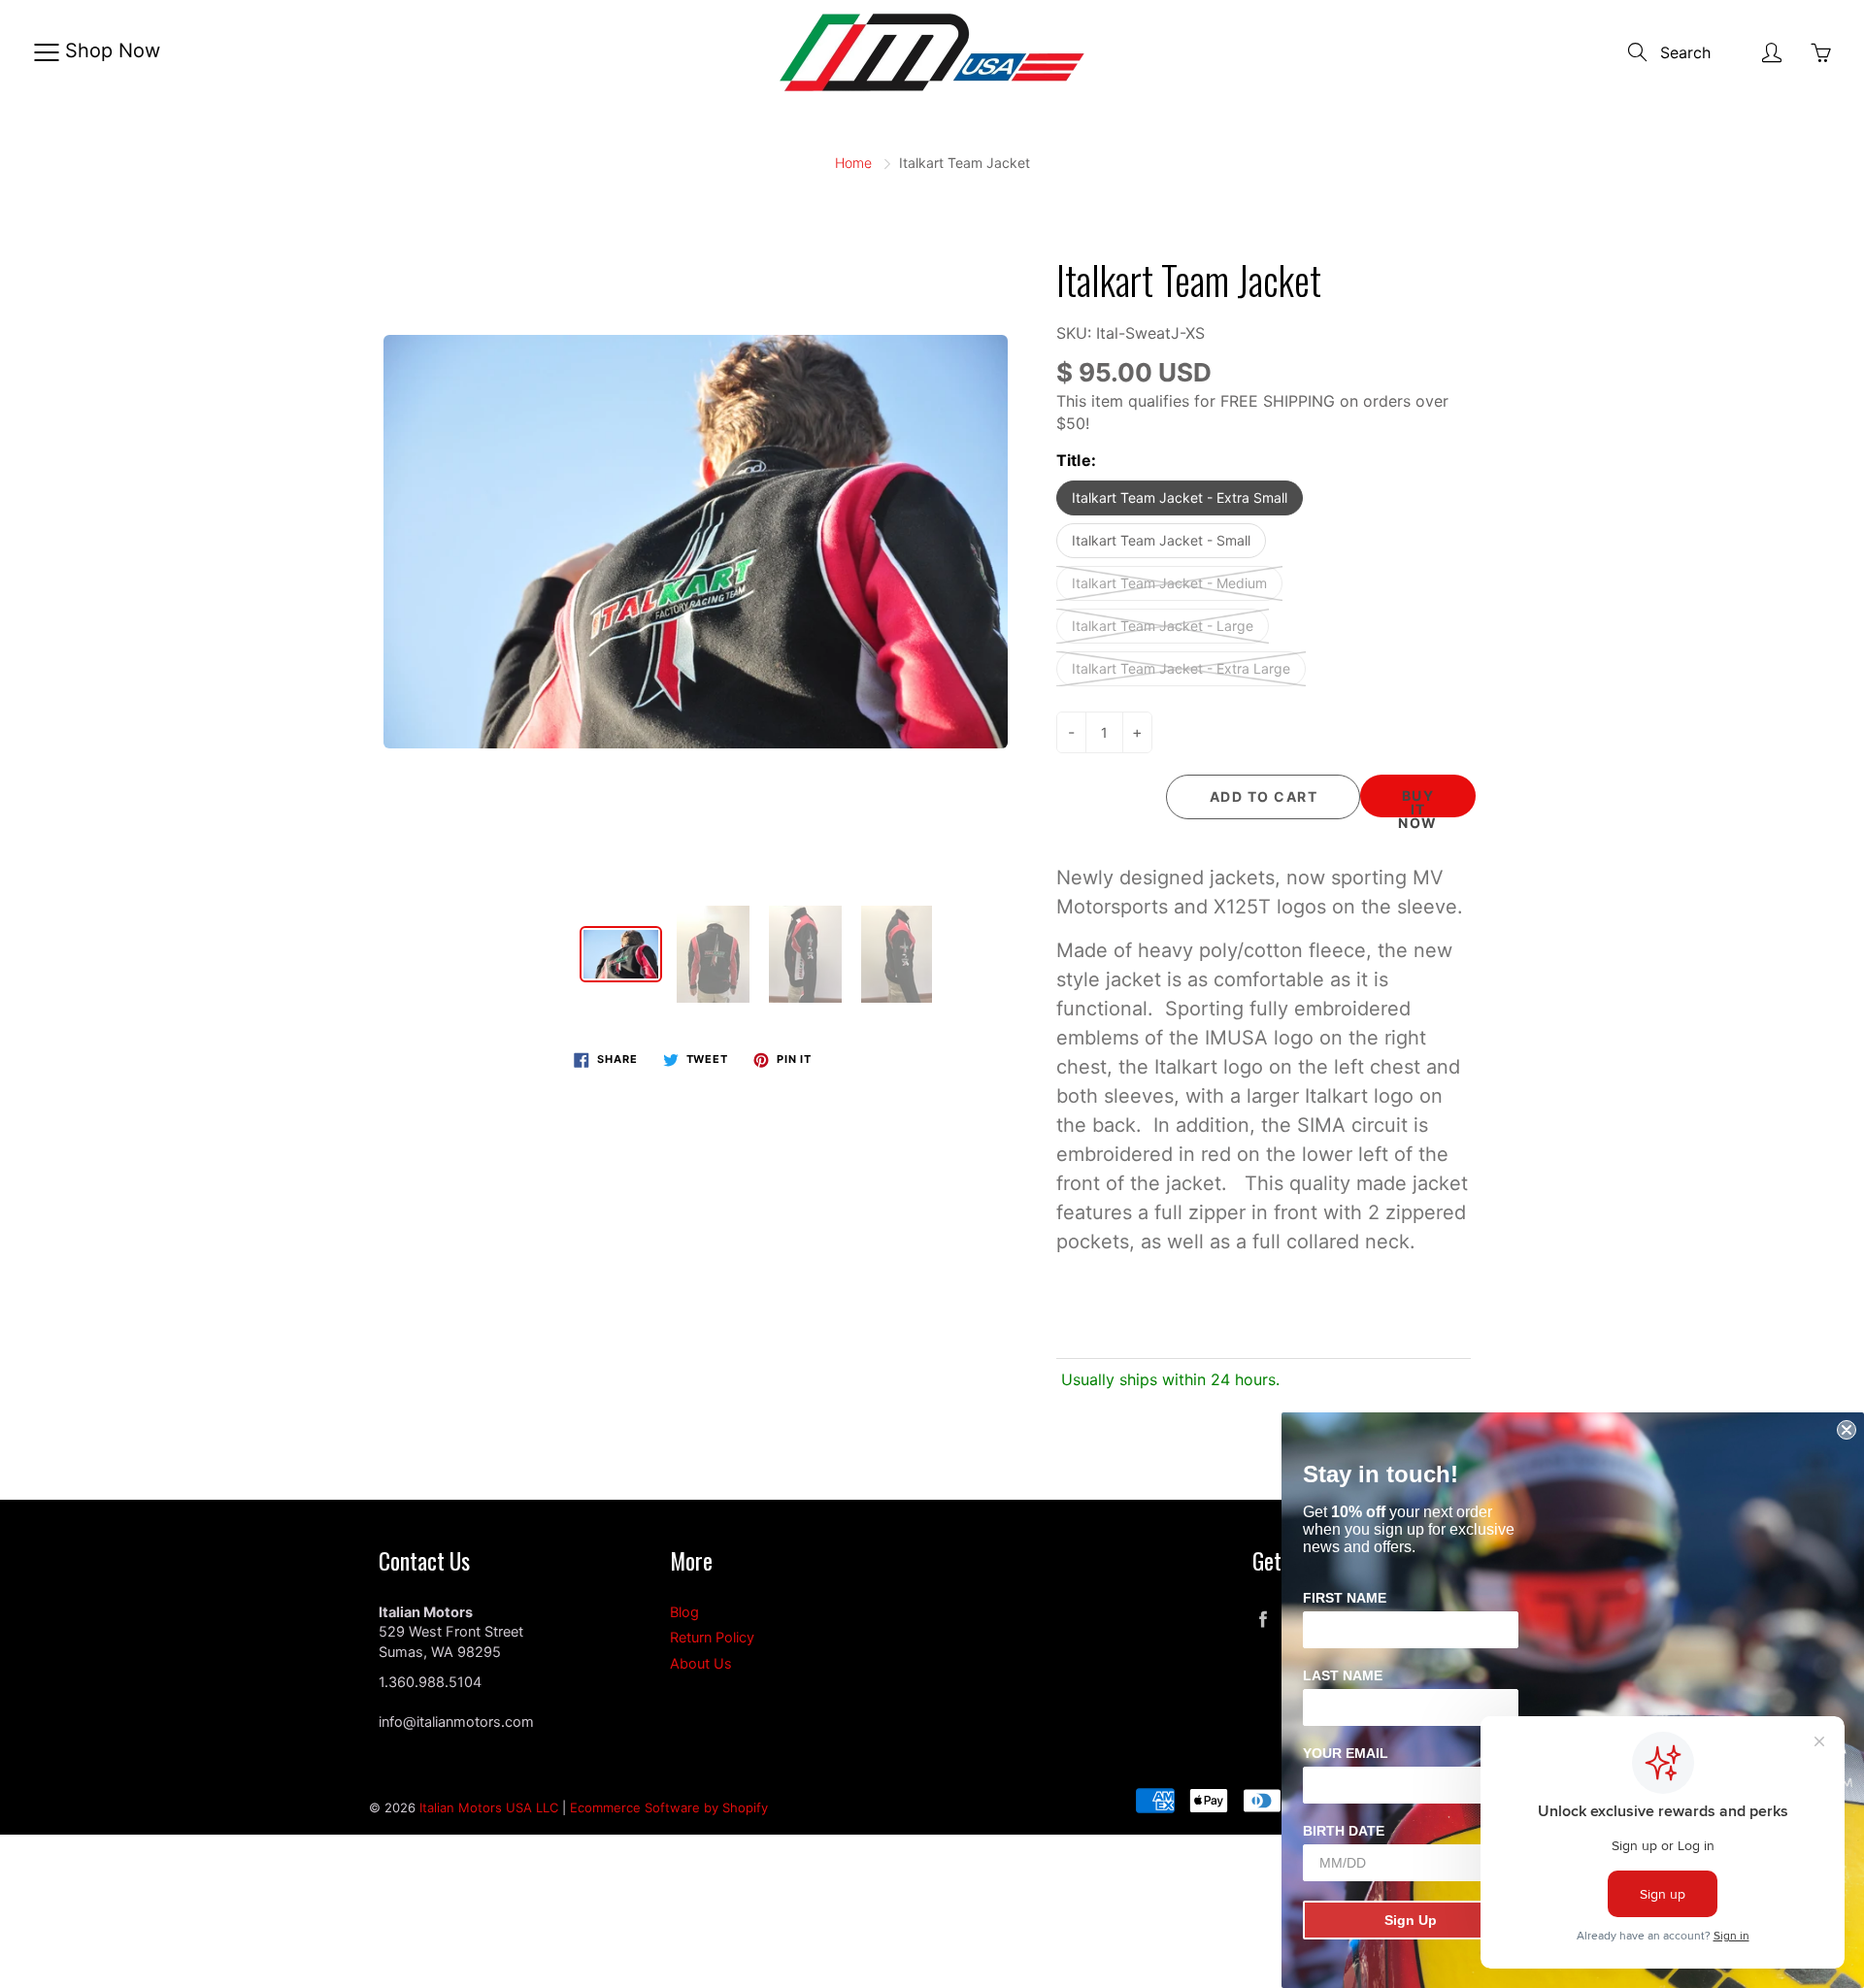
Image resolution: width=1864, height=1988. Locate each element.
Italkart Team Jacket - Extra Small (1180, 497)
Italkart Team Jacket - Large (1163, 626)
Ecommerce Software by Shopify (669, 1807)
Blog (684, 1612)
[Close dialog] (1847, 1430)
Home (853, 163)
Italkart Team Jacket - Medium (1169, 583)
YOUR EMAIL (1346, 1753)
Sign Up (1411, 1920)
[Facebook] (1263, 1620)
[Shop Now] (46, 52)
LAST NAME (1343, 1675)
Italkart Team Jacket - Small (1161, 540)
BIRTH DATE (1344, 1831)
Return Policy (712, 1638)
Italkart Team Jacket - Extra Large (1181, 668)
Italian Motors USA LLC (489, 1807)
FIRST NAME (1345, 1598)
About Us (701, 1664)
